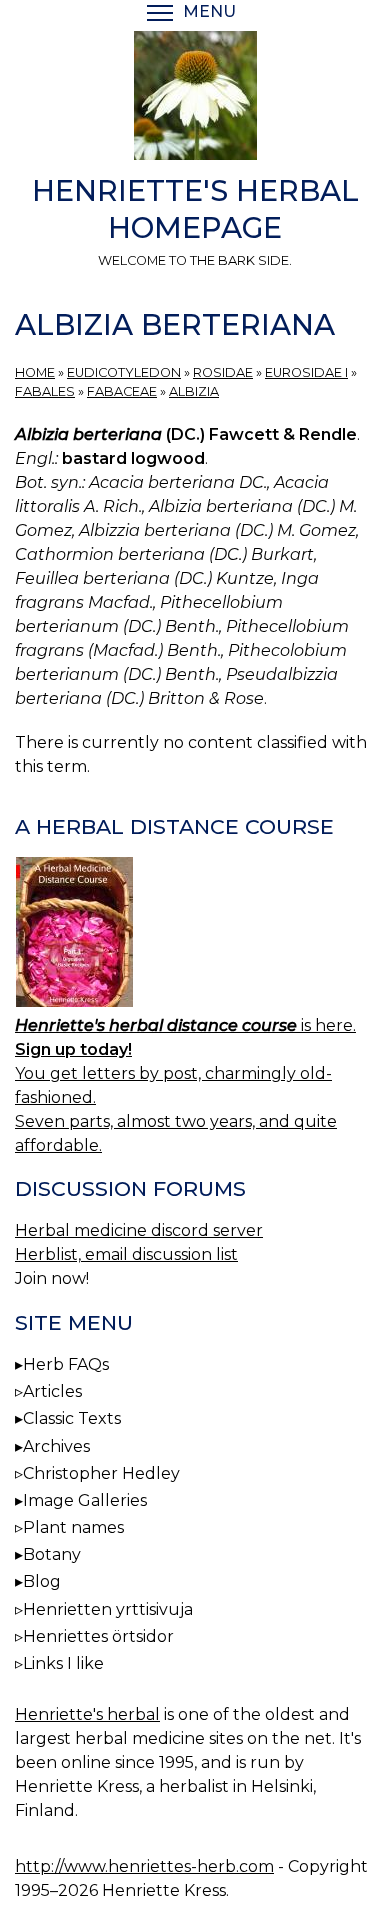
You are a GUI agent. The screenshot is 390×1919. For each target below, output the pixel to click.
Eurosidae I (306, 372)
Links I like (63, 1663)
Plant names (73, 1527)
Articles (52, 1391)
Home (35, 372)
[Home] (195, 99)
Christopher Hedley (101, 1473)
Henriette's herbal (87, 1714)
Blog (42, 1581)
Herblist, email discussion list (126, 1254)
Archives (56, 1446)
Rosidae (223, 372)
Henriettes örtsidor (98, 1636)
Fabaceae (122, 391)
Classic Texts (72, 1418)
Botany (52, 1554)
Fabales (45, 391)
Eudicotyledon (124, 372)
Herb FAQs (66, 1364)
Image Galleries (85, 1500)
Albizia (194, 391)
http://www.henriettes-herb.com (144, 1866)
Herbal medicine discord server (139, 1230)
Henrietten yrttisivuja (108, 1609)
